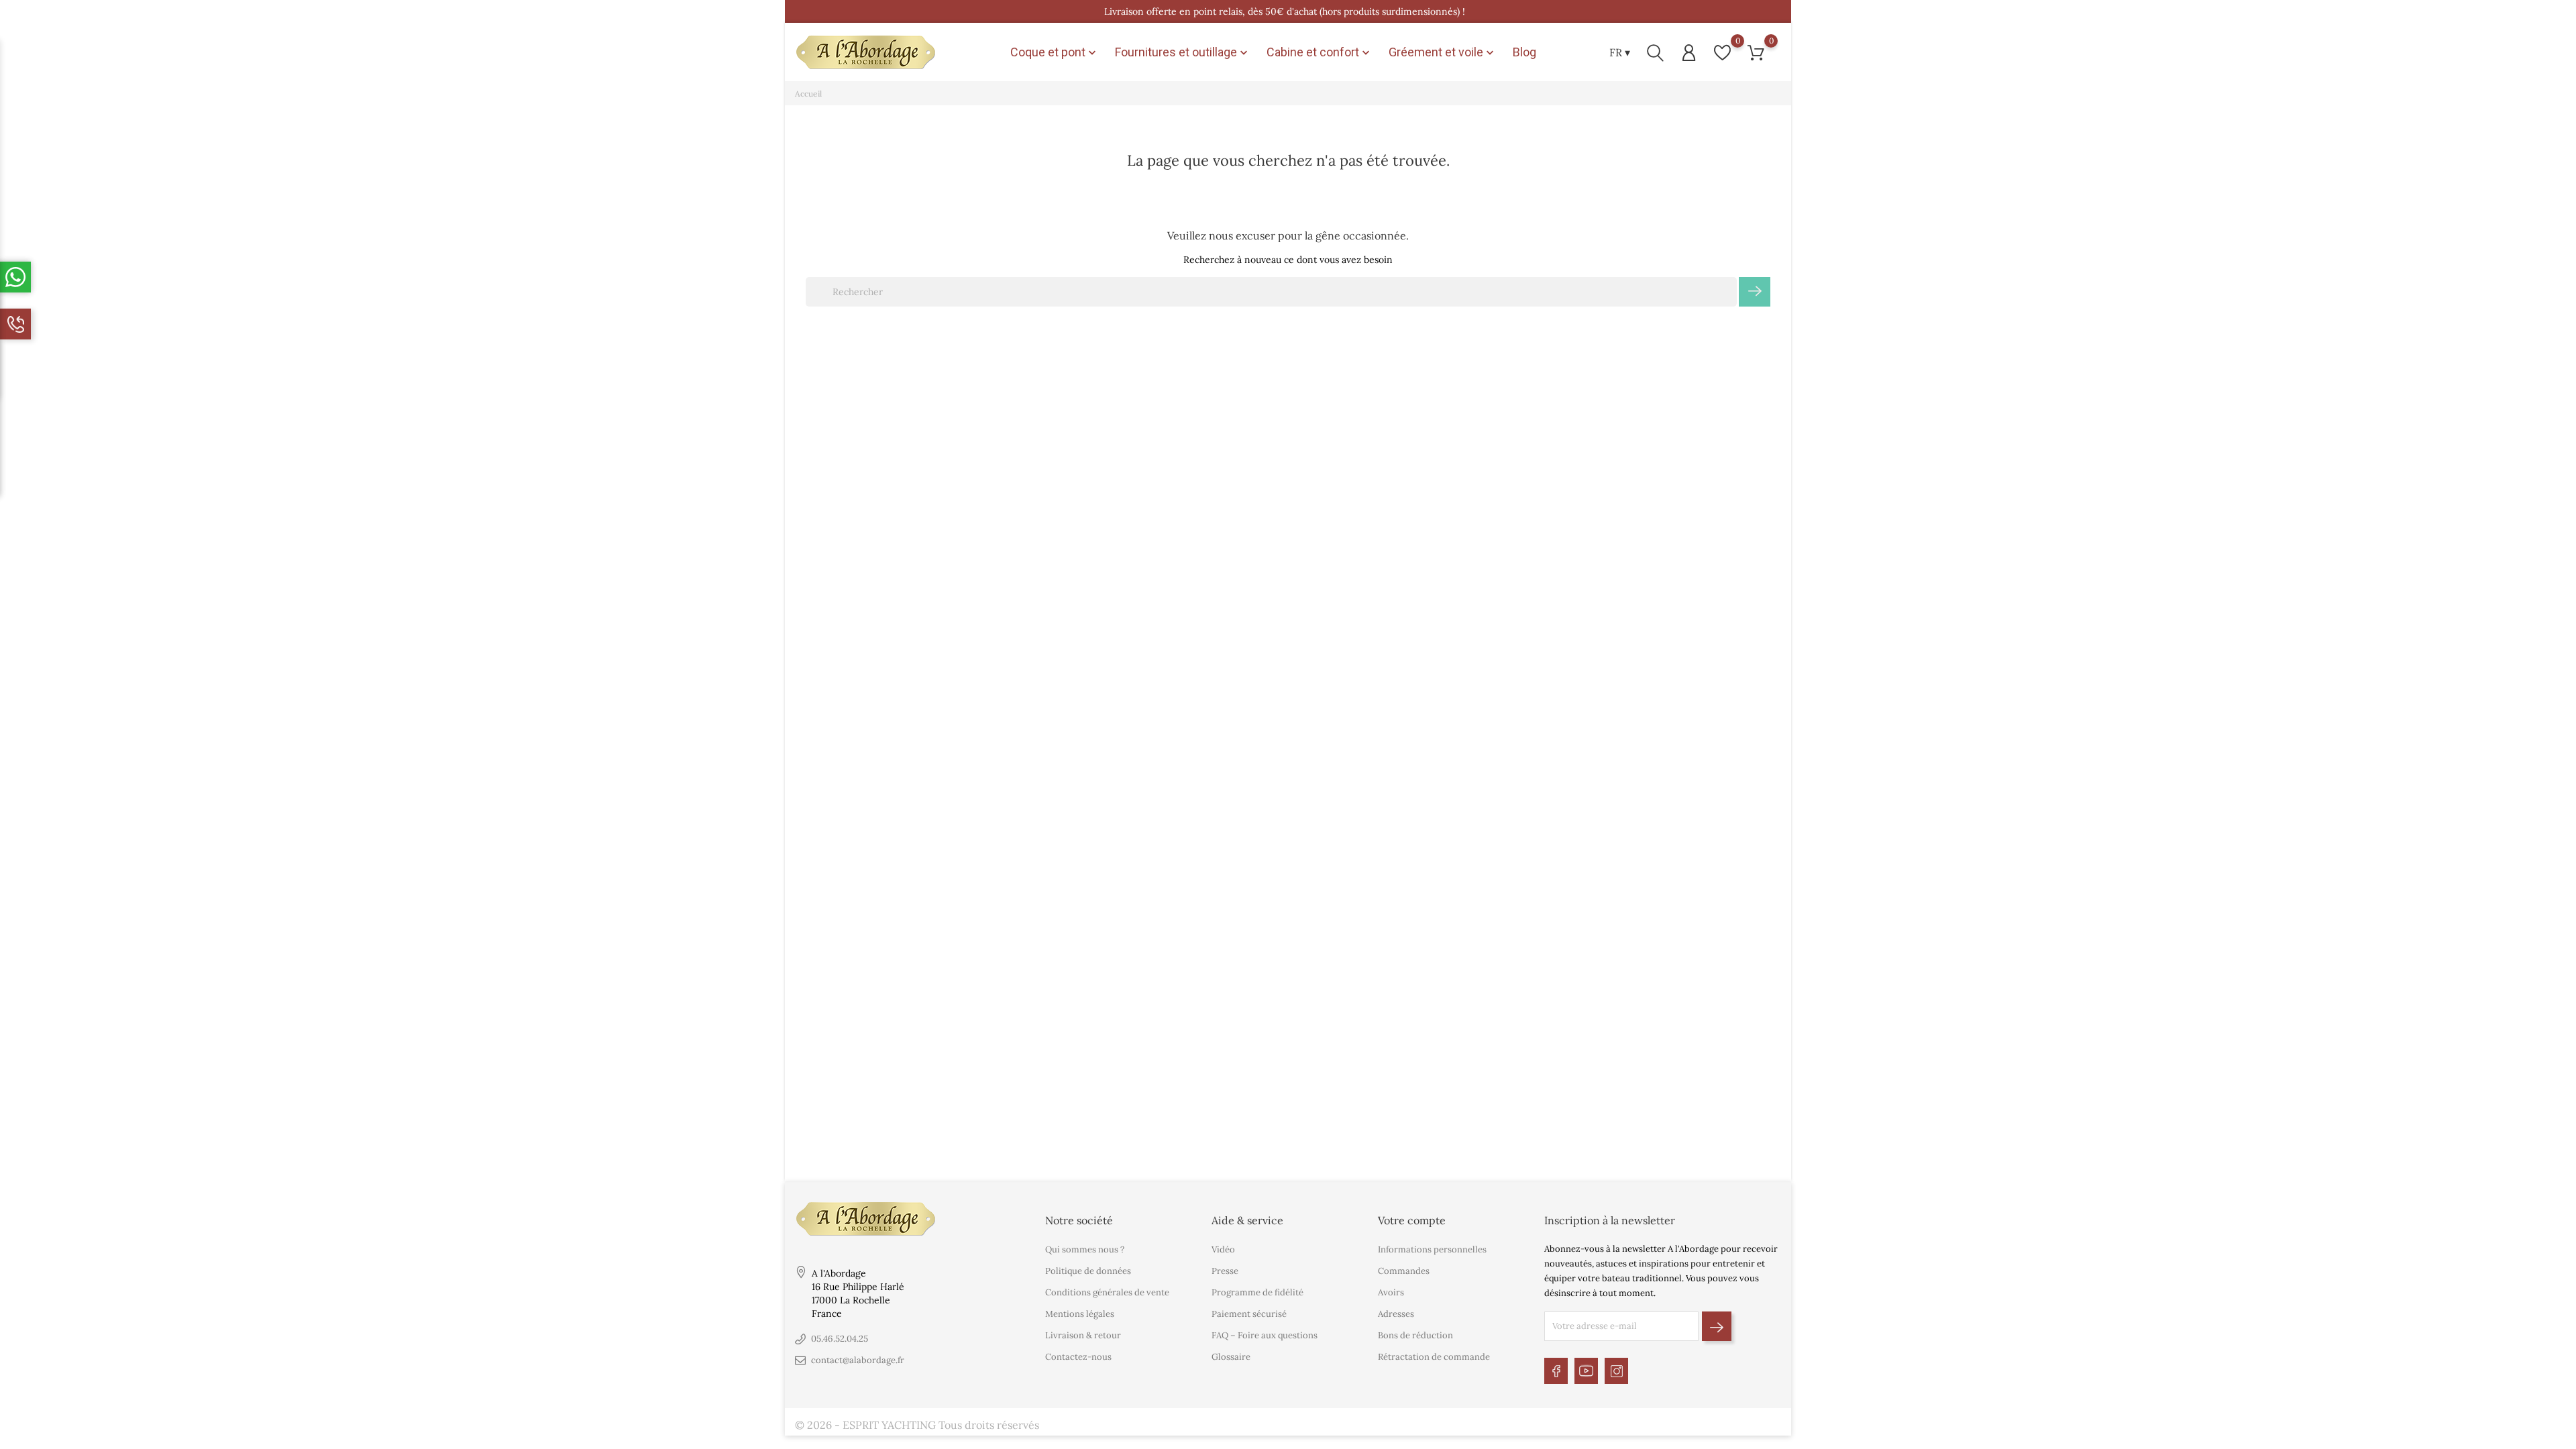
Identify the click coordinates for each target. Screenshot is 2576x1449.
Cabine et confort (1320, 52)
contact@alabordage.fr (858, 1360)
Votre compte (1412, 1220)
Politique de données (1088, 1271)
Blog (1524, 52)
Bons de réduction (1415, 1335)
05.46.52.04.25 (840, 1339)
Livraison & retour (1083, 1335)
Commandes (1404, 1271)
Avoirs (1391, 1292)
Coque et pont (1055, 52)
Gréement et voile (1443, 52)
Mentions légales (1080, 1314)
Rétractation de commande (1434, 1357)
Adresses (1396, 1314)
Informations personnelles (1432, 1249)
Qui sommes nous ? (1085, 1249)
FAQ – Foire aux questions (1265, 1335)
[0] (1722, 53)
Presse (1225, 1271)
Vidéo (1223, 1249)
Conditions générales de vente (1107, 1292)
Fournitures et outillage (1183, 52)
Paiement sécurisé (1249, 1314)
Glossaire (1231, 1357)
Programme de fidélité (1257, 1292)
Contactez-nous (1078, 1357)
